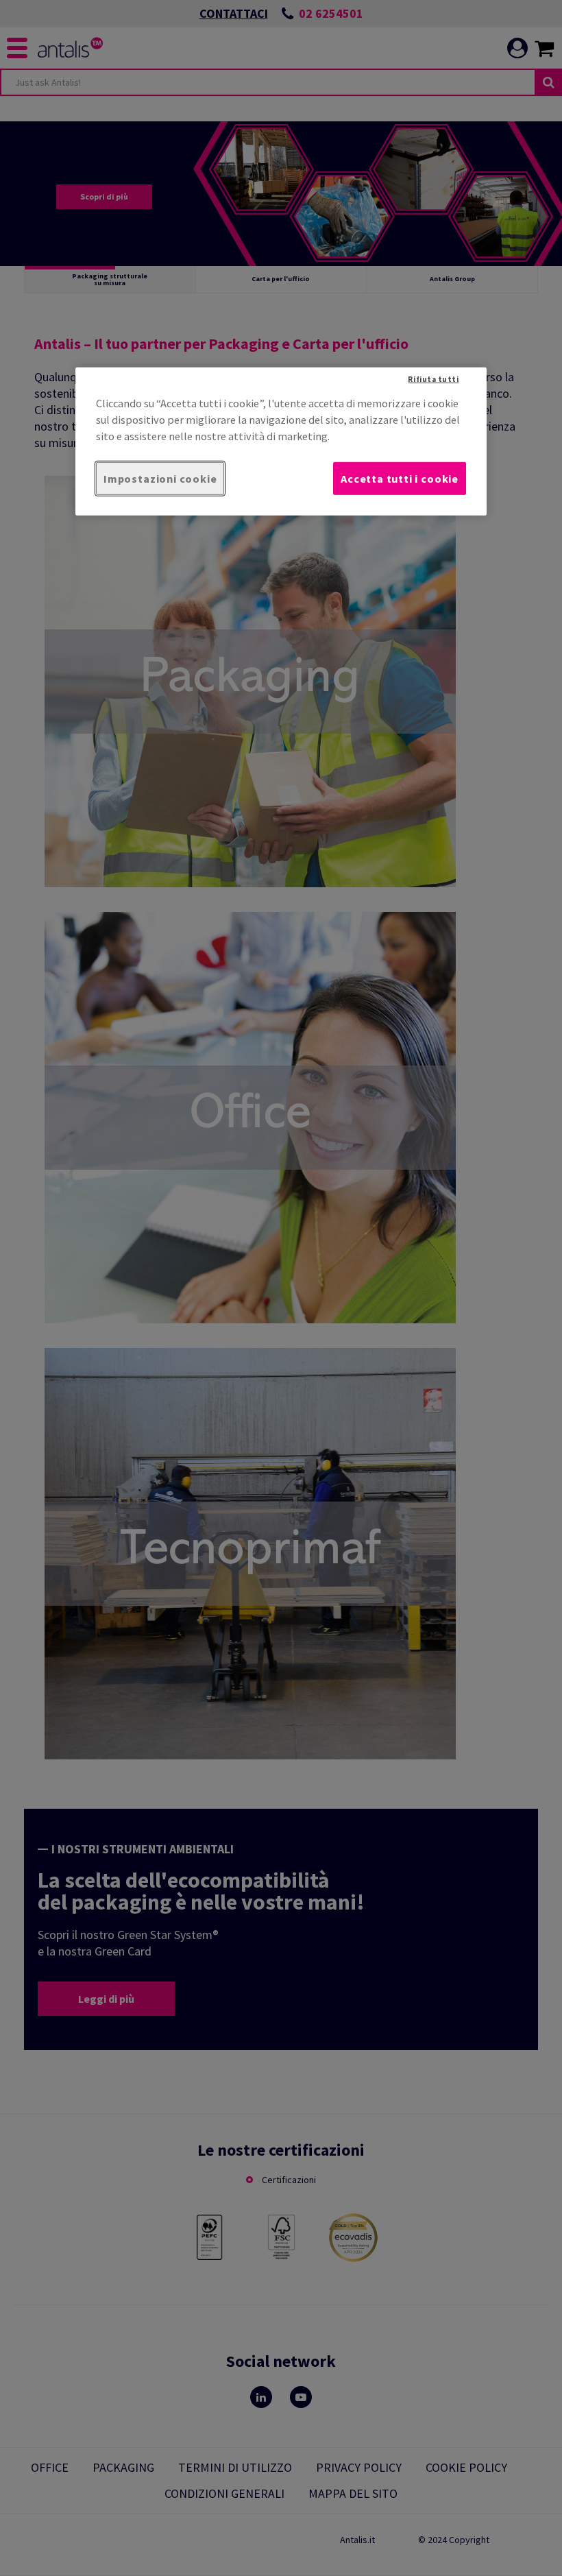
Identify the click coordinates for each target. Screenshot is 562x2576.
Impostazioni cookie (160, 479)
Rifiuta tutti (433, 378)
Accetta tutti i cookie (400, 479)
